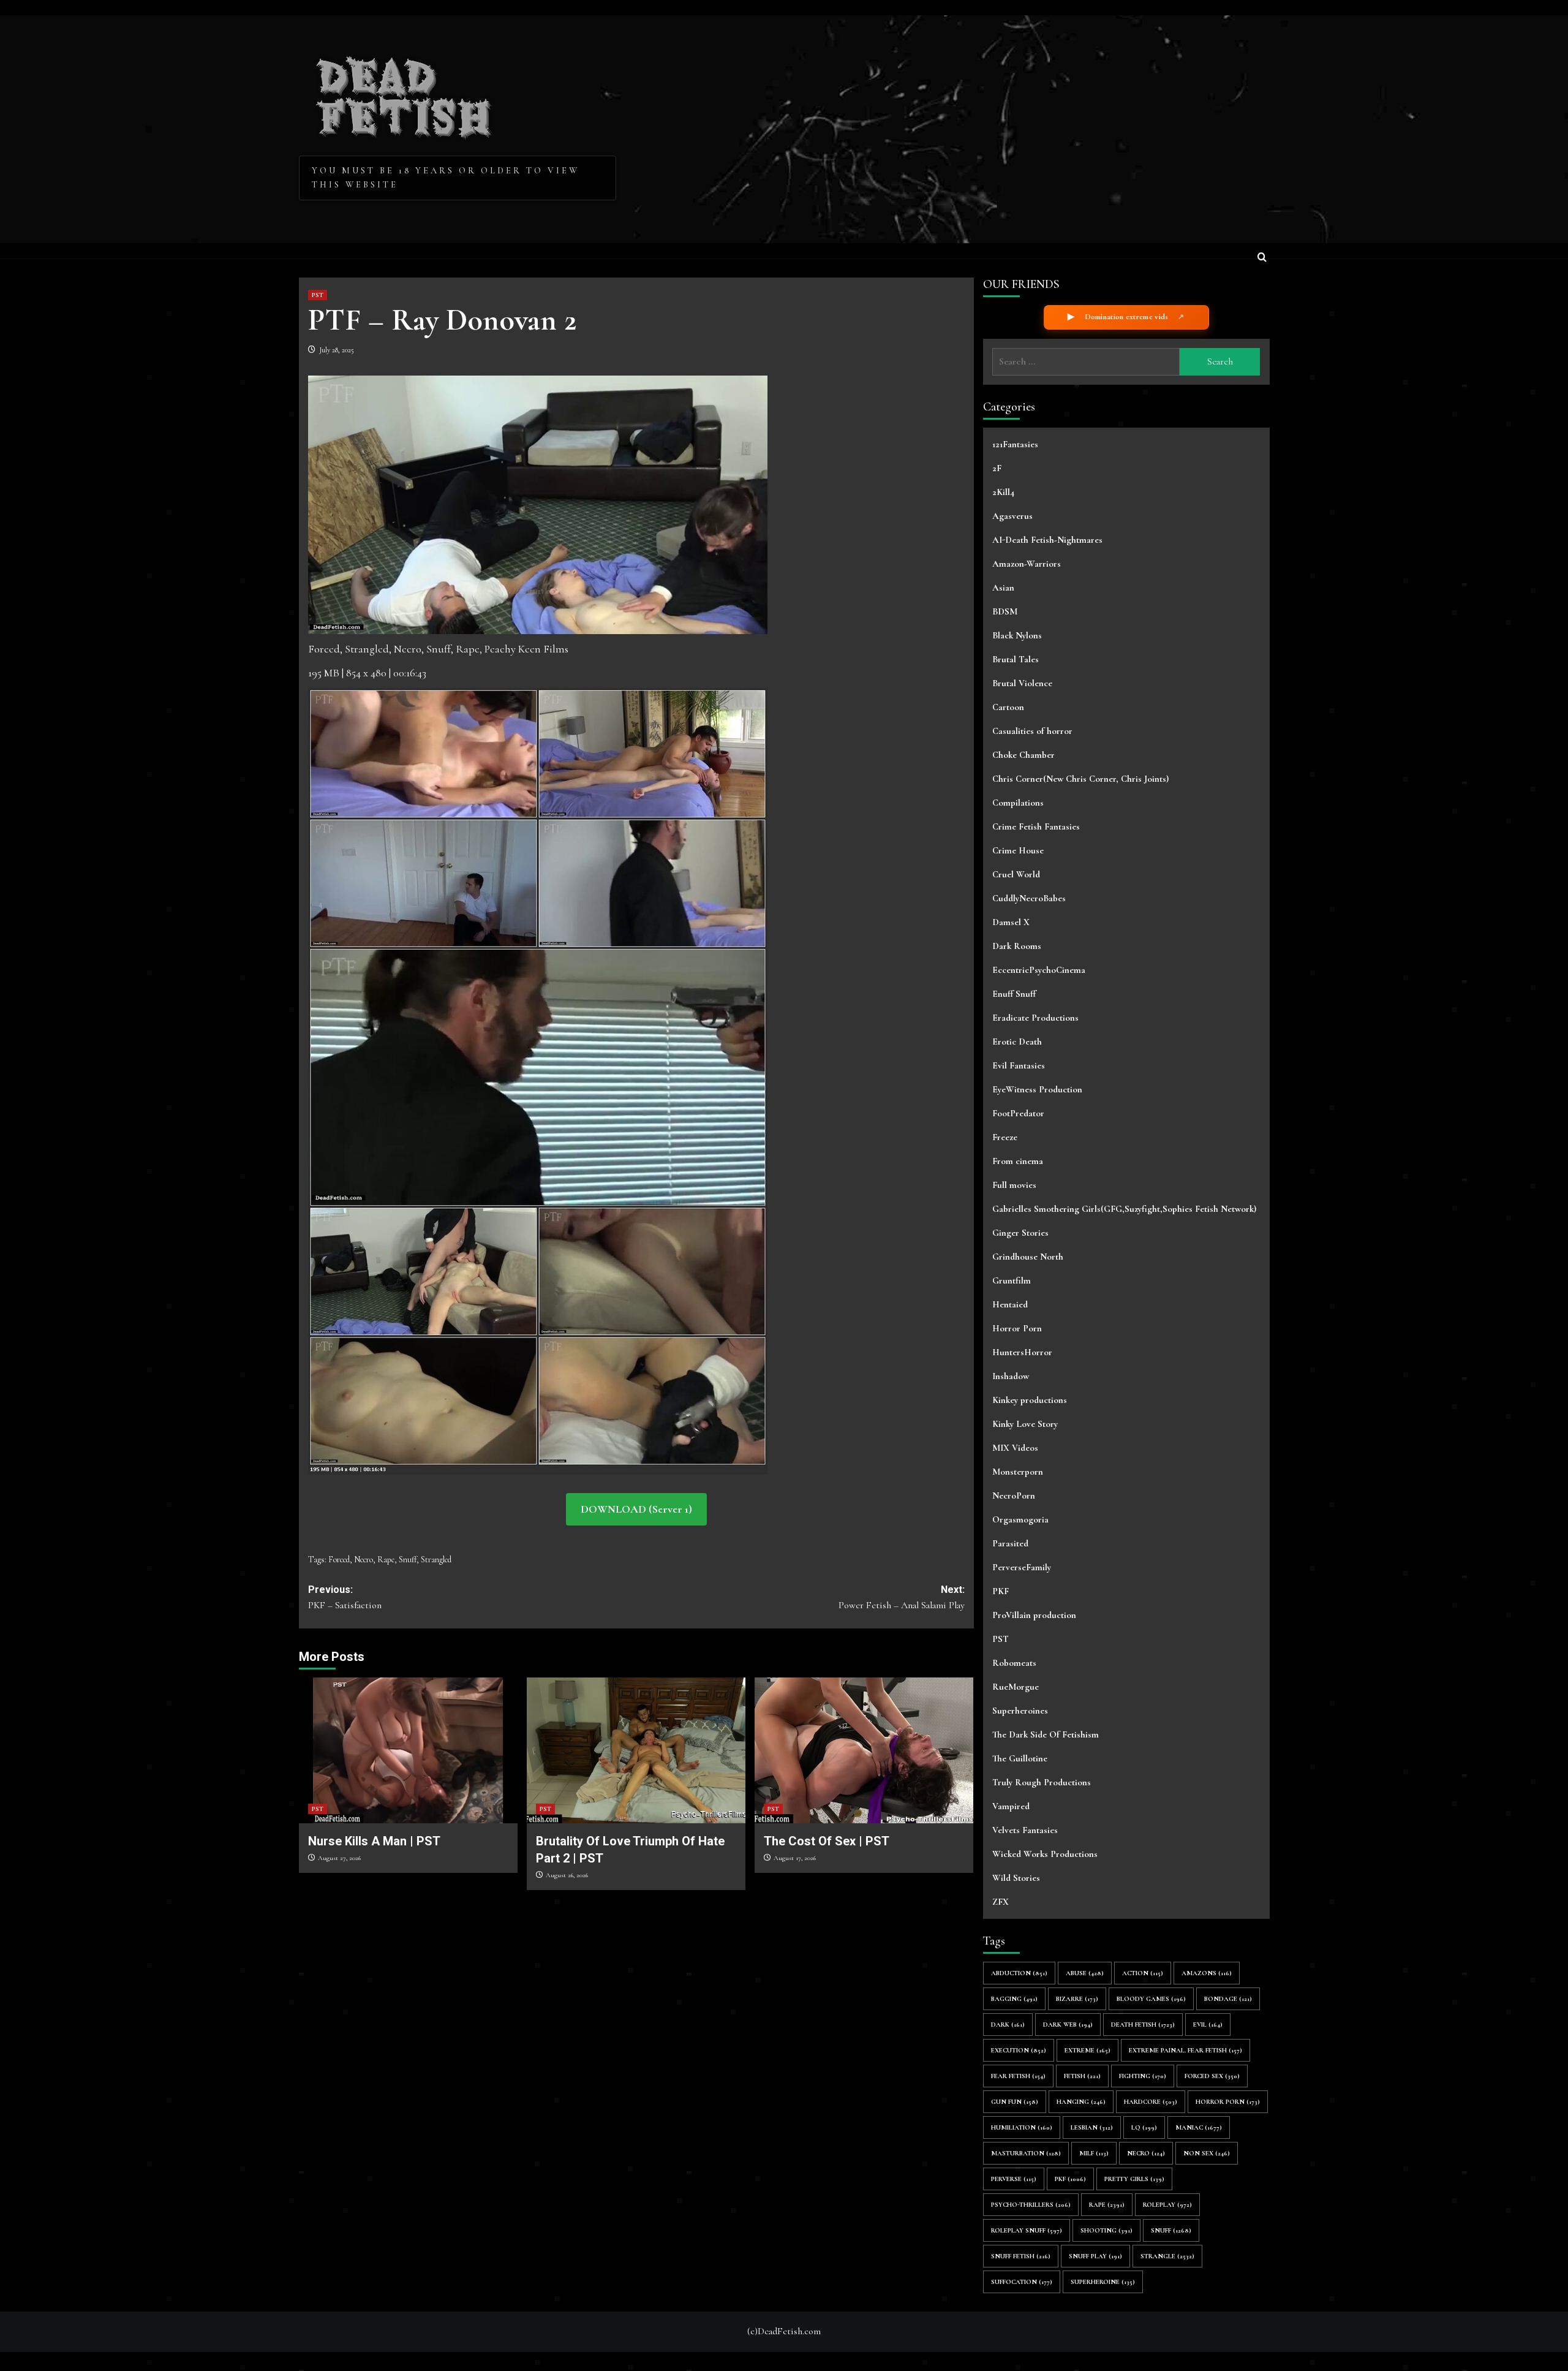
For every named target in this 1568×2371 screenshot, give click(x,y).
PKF (1001, 1591)
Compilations (1018, 803)
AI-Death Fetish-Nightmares (1047, 540)
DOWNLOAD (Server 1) (636, 1509)
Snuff (408, 1560)
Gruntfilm (1012, 1280)
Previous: (345, 1598)
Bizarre (1077, 1999)
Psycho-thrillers (1031, 2205)
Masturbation (1026, 2153)
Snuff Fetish (1021, 2256)
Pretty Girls (1134, 2179)
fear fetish (1018, 2076)
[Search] (1262, 258)
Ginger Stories (1020, 1233)
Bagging (1014, 1999)
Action (1143, 1973)
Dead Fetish (405, 93)
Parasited (1010, 1543)
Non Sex (1207, 2153)
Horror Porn (1017, 1328)
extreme (1087, 2050)
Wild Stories (1016, 1878)
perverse (1014, 2179)
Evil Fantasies (1019, 1065)
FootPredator (1018, 1113)
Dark (1008, 2025)
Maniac (1199, 2127)
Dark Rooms (1017, 946)
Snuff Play (1095, 2256)
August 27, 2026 (339, 1858)
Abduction (1019, 1973)
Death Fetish (1143, 2025)
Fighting (1143, 2076)
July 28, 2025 (337, 350)
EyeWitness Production (1037, 1089)
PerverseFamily (1022, 1567)
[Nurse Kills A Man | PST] (408, 1750)
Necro (364, 1560)
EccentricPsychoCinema (1039, 970)
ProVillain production (1034, 1615)
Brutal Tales (1016, 659)
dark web (1068, 2025)
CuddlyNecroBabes (1029, 898)
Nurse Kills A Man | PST (374, 1841)
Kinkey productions (1030, 1400)
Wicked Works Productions (1045, 1854)
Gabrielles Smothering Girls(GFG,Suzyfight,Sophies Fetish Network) (1124, 1209)
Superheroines (1020, 1711)
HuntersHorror (1022, 1352)
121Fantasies (1015, 444)
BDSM (1005, 611)
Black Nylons (1017, 635)
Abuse (1085, 1973)
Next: (902, 1598)
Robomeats (1014, 1663)
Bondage (1228, 1999)
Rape (386, 1560)
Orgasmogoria (1020, 1519)
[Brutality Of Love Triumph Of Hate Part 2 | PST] (636, 1750)
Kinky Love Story (1025, 1424)
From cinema (1018, 1161)
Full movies (1014, 1185)
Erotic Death (1017, 1042)
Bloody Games (1151, 1999)
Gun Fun (1015, 2102)
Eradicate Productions (1035, 1018)
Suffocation (1022, 2282)
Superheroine (1103, 2282)
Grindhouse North (1028, 1257)
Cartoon (1008, 707)
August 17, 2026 (795, 1858)
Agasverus (1012, 516)
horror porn (1228, 2102)
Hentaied (1010, 1304)
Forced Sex (1212, 2076)
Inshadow (1011, 1376)
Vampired (1011, 1806)
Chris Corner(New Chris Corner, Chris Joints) (1080, 779)
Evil (1208, 2025)
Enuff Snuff (1014, 994)
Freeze (1005, 1137)
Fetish (1082, 2076)
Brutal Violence (1022, 683)
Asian (1003, 588)
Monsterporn (1018, 1472)
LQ (1144, 2127)
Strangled (436, 1560)
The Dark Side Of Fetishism (1046, 1734)
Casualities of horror (1032, 731)
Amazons (1207, 1973)
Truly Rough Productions (1042, 1782)
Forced (339, 1560)
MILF (1094, 2153)
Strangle (1167, 2256)
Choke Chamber (1023, 755)
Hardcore (1151, 2102)
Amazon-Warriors (1027, 564)
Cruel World (1016, 874)
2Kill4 (1003, 492)
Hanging (1081, 2102)
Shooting (1106, 2230)
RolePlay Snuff (1027, 2230)
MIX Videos (1015, 1448)
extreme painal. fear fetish (1185, 2050)
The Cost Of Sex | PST (827, 1841)
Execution (1019, 2050)
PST (318, 295)
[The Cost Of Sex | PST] (864, 1750)
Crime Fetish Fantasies (1036, 826)
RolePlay (1167, 2205)
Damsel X (1011, 922)
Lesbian (1092, 2127)
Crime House (1018, 850)
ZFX (1001, 1902)
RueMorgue (1016, 1687)
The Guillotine (1020, 1758)
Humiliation (1022, 2127)
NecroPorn (1014, 1496)
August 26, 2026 (567, 1875)
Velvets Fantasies (1025, 1830)
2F (997, 468)
